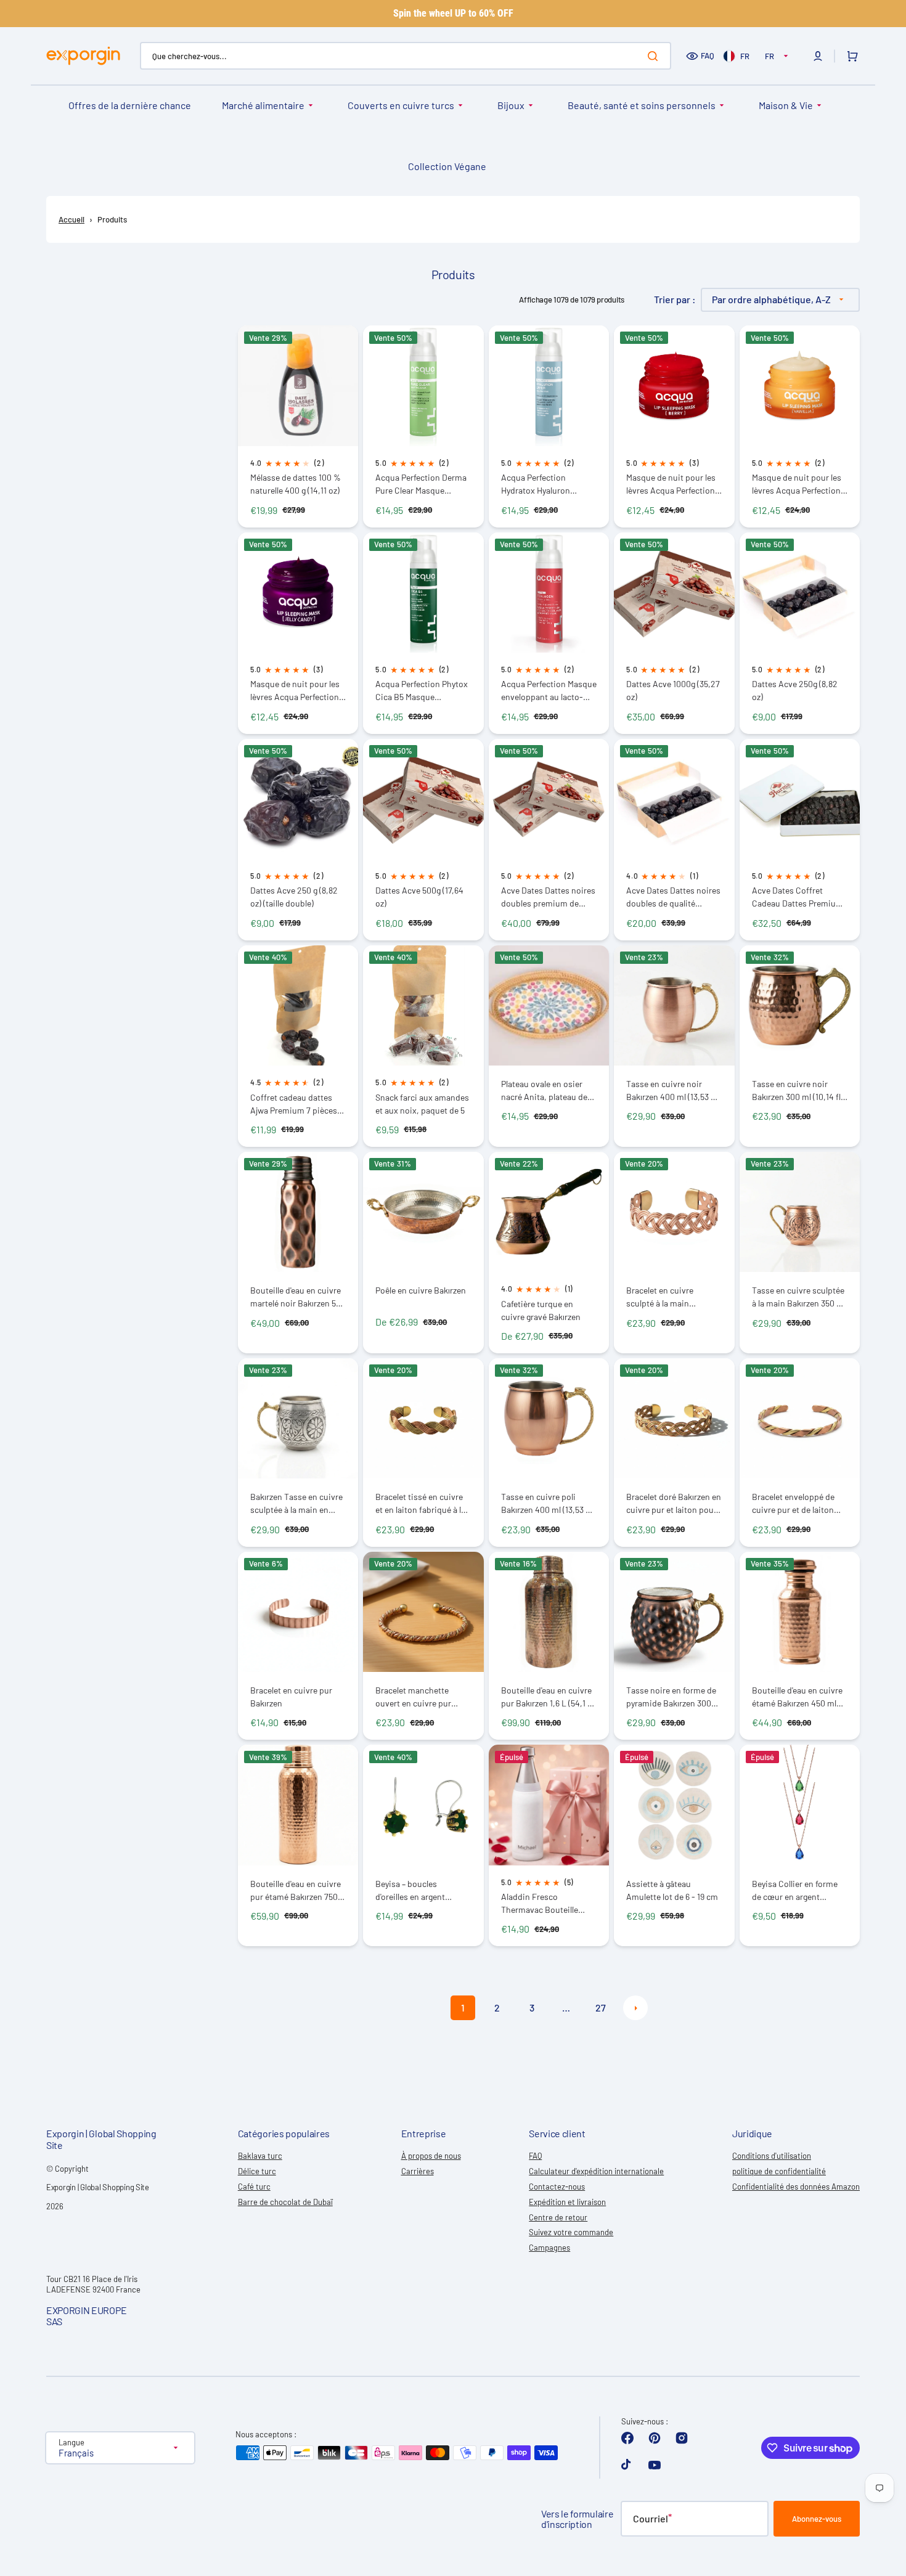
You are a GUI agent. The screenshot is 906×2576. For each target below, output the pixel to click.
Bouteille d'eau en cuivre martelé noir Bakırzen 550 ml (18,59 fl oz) (298, 1297)
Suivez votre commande (571, 2232)
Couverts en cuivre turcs (401, 105)
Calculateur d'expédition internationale (596, 2171)
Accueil (71, 219)
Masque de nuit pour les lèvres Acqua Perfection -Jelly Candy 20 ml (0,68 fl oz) (297, 691)
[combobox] (406, 56)
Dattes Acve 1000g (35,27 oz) (673, 690)
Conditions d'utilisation (772, 2156)
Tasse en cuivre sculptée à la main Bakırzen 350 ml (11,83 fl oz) (799, 1297)
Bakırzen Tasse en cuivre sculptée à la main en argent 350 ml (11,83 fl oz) (296, 1503)
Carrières (418, 2171)
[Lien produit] (298, 426)
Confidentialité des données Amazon (796, 2187)
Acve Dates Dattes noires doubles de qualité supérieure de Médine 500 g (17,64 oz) (673, 897)
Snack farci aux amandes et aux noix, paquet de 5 (422, 1104)
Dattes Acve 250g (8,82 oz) (795, 690)
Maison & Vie (786, 105)
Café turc (254, 2187)
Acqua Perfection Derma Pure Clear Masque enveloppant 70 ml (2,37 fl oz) (421, 484)
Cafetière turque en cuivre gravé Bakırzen (541, 1310)
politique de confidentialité (779, 2171)
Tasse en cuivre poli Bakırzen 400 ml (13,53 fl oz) (546, 1503)
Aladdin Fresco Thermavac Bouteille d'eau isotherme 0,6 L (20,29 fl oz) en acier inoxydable (541, 1903)
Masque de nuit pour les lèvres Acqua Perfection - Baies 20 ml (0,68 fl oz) (673, 484)
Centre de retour (558, 2217)
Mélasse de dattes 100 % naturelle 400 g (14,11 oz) (296, 484)
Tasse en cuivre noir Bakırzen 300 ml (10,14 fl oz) (796, 1090)
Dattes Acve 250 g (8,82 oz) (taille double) (294, 897)
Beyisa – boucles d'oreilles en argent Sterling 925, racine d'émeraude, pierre (411, 1890)
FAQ (708, 55)
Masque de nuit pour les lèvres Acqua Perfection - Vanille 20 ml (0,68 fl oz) (799, 484)
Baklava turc (260, 2156)
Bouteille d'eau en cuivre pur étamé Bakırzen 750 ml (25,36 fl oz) (296, 1890)
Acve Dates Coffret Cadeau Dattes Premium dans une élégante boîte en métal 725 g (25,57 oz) (798, 897)
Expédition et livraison (567, 2202)
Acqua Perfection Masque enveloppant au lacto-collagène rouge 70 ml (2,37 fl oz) (549, 691)
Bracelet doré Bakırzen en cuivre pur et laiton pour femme (674, 1503)
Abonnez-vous (817, 2519)
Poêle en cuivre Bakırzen (421, 1290)
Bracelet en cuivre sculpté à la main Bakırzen (660, 1297)
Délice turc (257, 2171)
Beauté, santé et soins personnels (642, 105)
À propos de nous (431, 2156)
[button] (818, 56)
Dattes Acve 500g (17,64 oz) (419, 897)
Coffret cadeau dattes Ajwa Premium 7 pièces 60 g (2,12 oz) (294, 1104)
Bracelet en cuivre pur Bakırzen (291, 1697)
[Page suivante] (635, 2008)
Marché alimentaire (263, 105)
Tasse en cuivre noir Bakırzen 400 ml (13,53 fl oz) (671, 1090)
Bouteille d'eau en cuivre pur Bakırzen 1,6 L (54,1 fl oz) (547, 1697)
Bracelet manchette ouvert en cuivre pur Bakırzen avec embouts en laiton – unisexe (419, 1697)
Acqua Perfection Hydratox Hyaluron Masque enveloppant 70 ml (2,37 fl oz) (545, 484)
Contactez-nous (557, 2187)
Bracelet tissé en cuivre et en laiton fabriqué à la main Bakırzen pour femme (420, 1503)
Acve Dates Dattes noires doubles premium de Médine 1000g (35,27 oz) (548, 897)
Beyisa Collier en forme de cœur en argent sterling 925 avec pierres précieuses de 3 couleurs (798, 1890)
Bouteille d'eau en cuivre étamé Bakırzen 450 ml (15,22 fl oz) (797, 1697)
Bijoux (511, 105)
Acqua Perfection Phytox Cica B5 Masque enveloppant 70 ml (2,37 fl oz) (422, 691)
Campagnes (549, 2248)
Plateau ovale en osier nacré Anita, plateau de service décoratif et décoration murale (544, 1090)
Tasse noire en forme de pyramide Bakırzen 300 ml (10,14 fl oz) (671, 1697)
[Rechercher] (655, 56)
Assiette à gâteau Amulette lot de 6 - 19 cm (672, 1890)
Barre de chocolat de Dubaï (285, 2202)
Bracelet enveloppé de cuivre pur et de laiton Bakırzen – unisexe (793, 1503)
